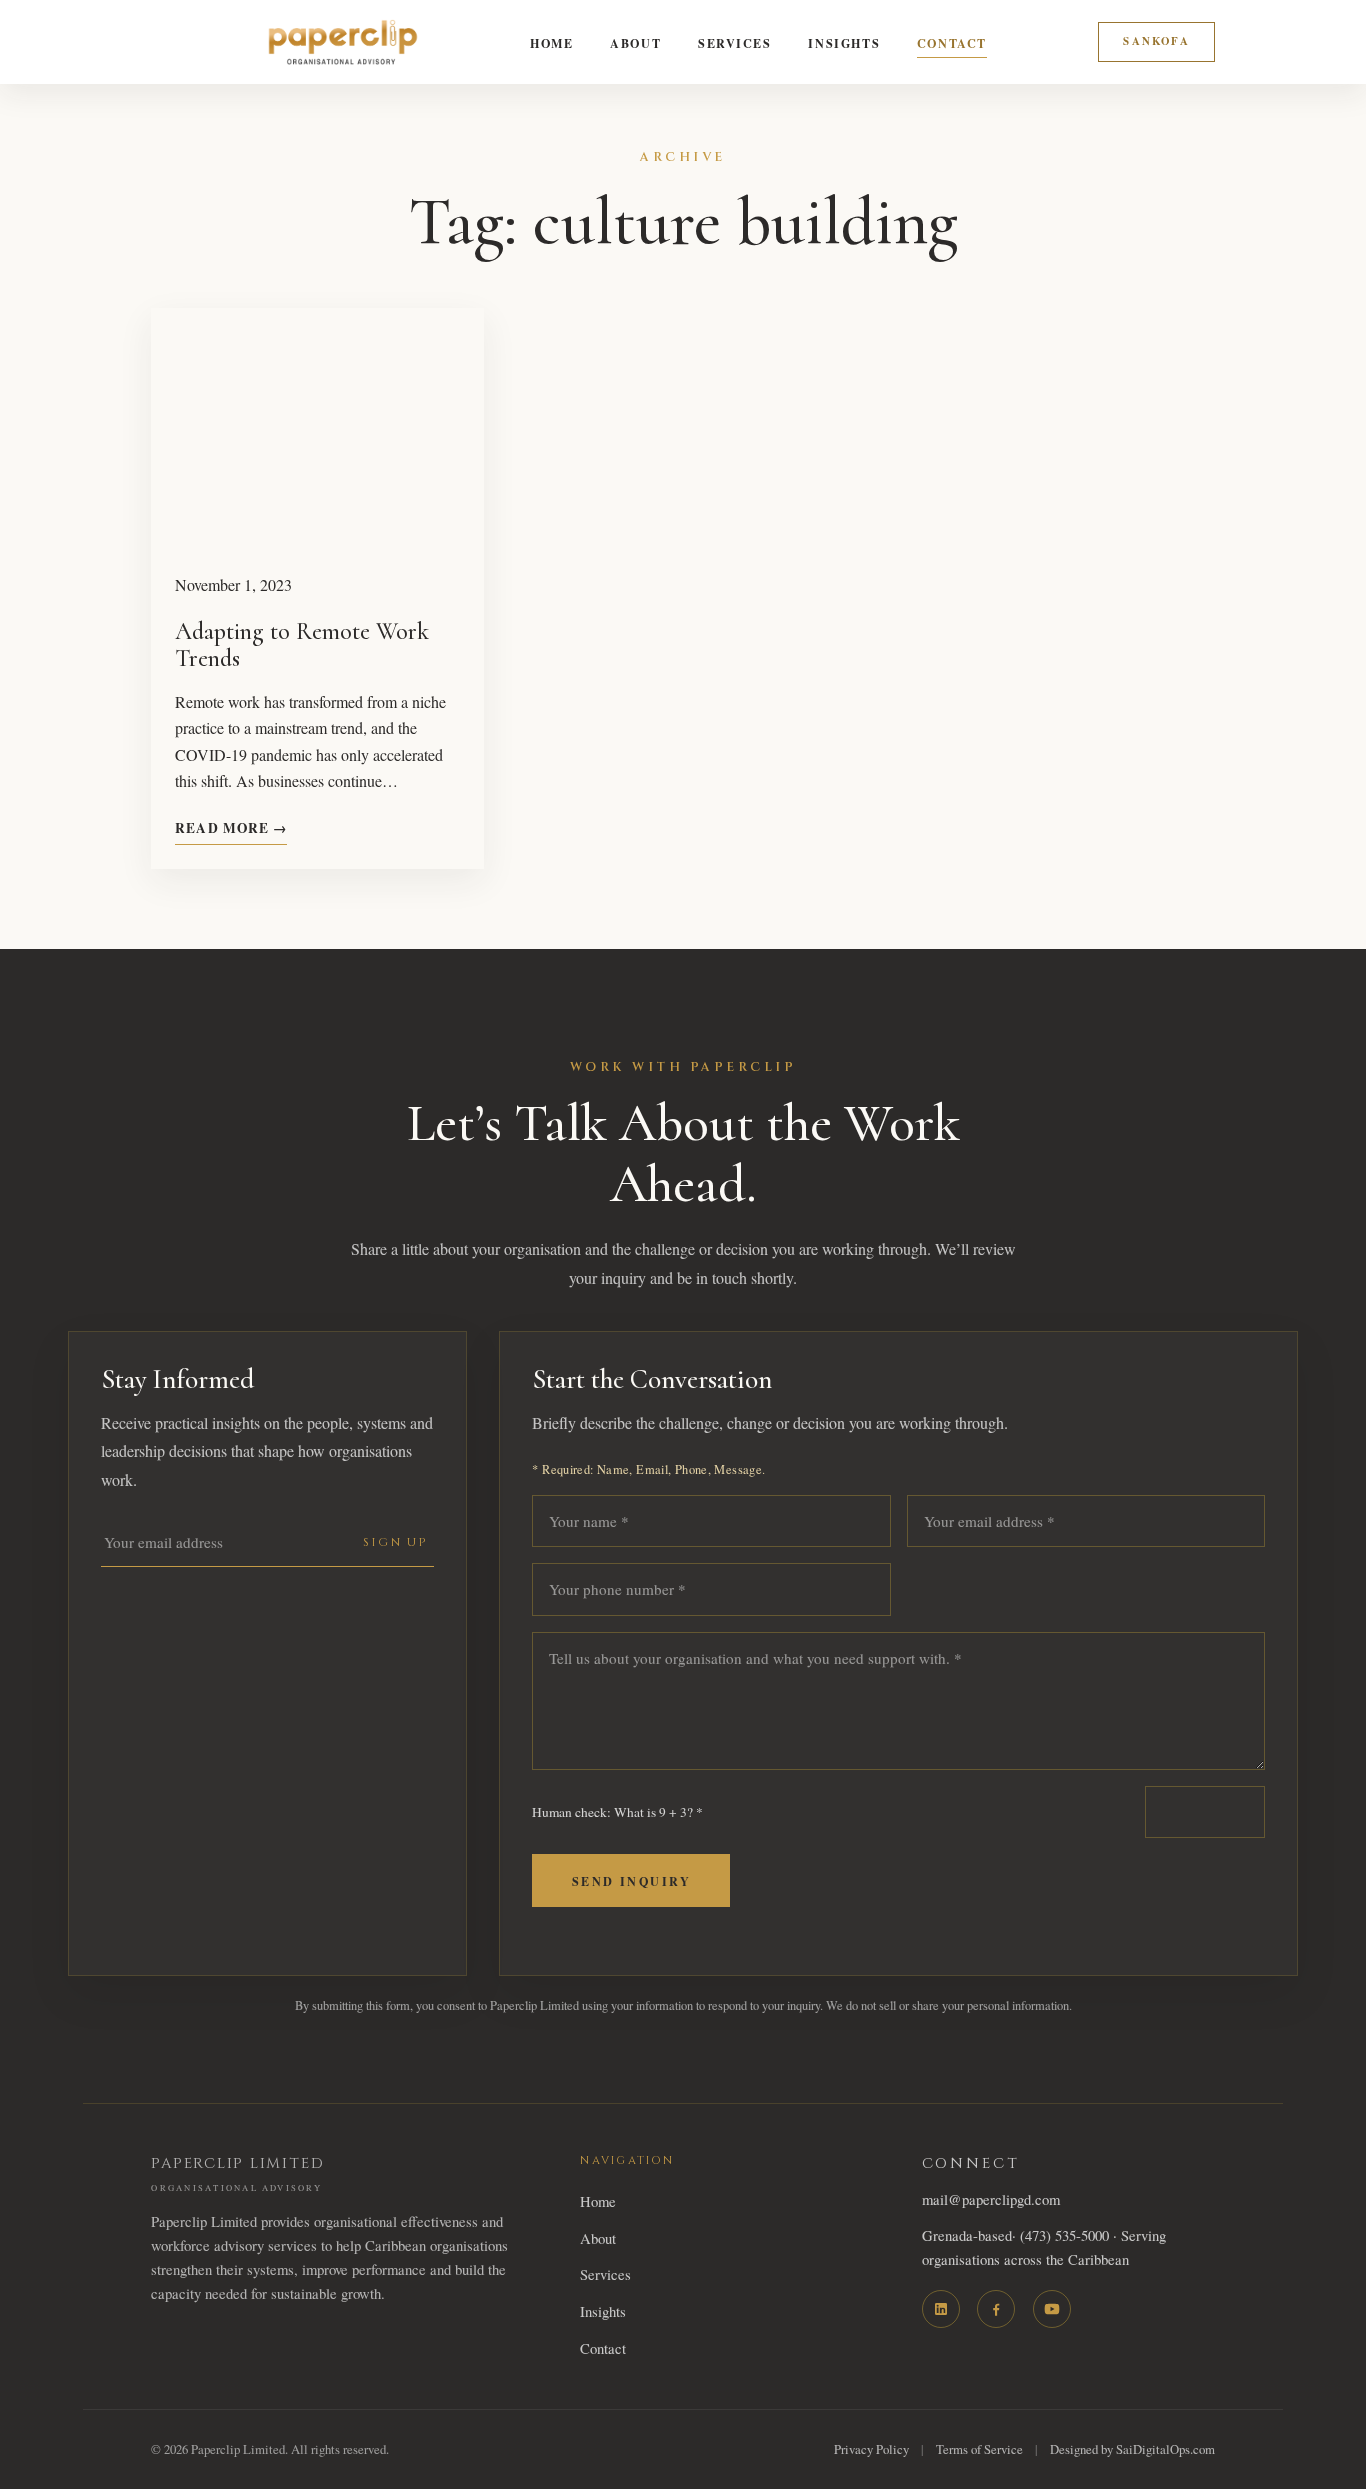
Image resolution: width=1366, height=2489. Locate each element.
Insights (844, 43)
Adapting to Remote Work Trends (302, 645)
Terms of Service (979, 2449)
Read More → (231, 828)
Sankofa (1156, 41)
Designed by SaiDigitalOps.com (1132, 2449)
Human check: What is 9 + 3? (617, 1812)
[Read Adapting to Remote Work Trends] (317, 428)
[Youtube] (1052, 2309)
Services (735, 43)
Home (551, 43)
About (635, 43)
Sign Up (395, 1542)
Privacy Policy (871, 2449)
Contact (952, 43)
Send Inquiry (631, 1881)
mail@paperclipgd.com (991, 2199)
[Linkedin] (941, 2309)
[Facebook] (996, 2309)
